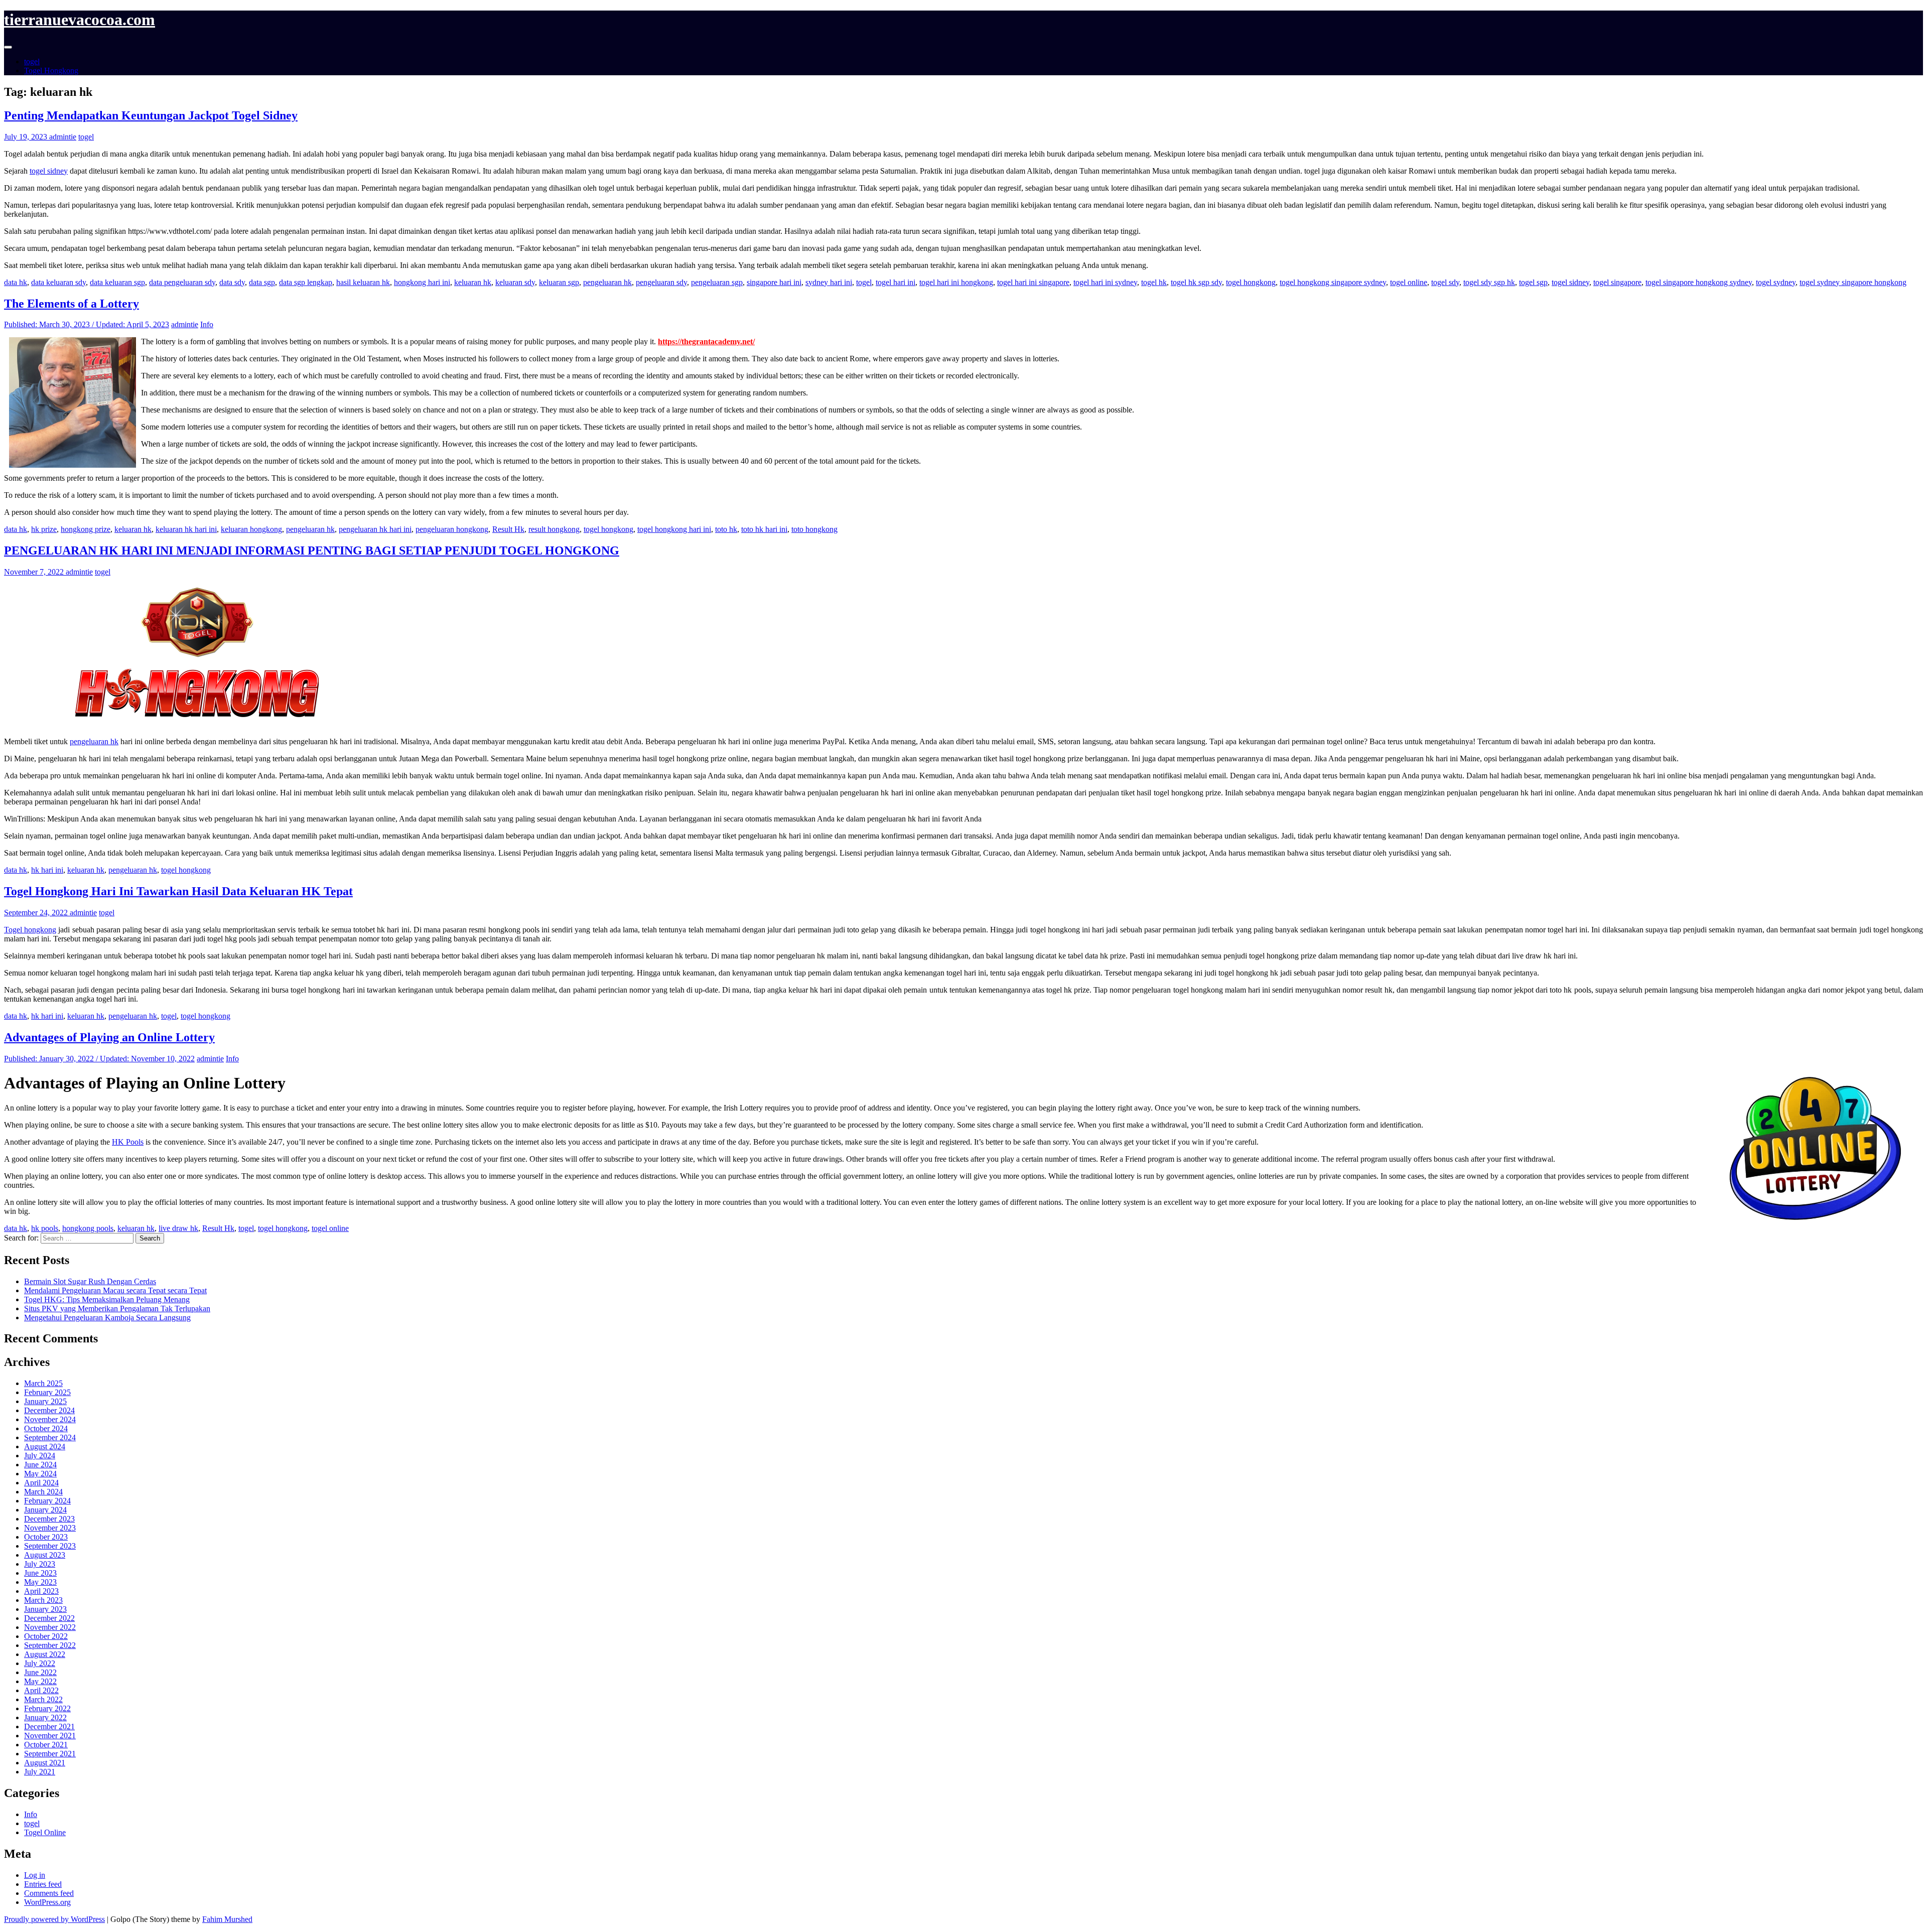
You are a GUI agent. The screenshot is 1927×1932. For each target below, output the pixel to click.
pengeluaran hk (607, 282)
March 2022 (43, 1699)
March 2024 (43, 1492)
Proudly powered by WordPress (54, 1919)
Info (207, 324)
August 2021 (45, 1763)
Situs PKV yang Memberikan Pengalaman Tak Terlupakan (117, 1308)
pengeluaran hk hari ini (375, 529)
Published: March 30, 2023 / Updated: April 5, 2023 (87, 324)
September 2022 (50, 1645)
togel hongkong (1251, 282)
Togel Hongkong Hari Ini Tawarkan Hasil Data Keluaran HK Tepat (178, 891)
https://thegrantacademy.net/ (706, 341)
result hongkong (554, 529)
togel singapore (1617, 282)
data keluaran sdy (58, 282)
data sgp (262, 282)
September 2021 (50, 1754)
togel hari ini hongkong (956, 282)
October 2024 (46, 1428)
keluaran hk (473, 282)
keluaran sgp (559, 282)
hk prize (44, 529)
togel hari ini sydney (1105, 282)
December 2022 (49, 1618)
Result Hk (508, 529)
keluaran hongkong (251, 529)
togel (32, 61)
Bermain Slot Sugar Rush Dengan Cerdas (90, 1281)
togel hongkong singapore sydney (1333, 282)
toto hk (726, 529)
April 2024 (41, 1483)
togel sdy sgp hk (1489, 282)
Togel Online (45, 1832)
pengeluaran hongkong (452, 529)
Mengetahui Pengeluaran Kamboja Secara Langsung (107, 1318)
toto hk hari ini (764, 529)
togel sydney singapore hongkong (1853, 282)
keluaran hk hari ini (186, 529)
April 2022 (41, 1690)
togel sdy (1445, 282)
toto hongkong (814, 529)
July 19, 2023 (27, 137)
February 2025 (47, 1392)
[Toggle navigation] (8, 47)
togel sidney (49, 171)
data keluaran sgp (117, 282)
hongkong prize (86, 529)
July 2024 (40, 1456)
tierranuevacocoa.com (80, 20)
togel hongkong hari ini (674, 529)
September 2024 (50, 1437)
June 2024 (40, 1465)
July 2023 (40, 1564)
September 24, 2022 (37, 913)
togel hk (1154, 282)
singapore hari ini (774, 282)
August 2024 (45, 1446)
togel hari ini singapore (1033, 282)
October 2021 (46, 1745)
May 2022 (40, 1681)
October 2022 (46, 1636)
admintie (63, 137)
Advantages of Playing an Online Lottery (109, 1037)
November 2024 (50, 1419)
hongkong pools (88, 1228)
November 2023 (50, 1528)
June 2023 (40, 1573)
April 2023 (41, 1591)
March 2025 (43, 1383)
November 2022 (50, 1627)
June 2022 (40, 1672)
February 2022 (47, 1708)
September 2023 (50, 1546)
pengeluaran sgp (717, 282)
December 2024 (49, 1410)
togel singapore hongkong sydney (1699, 282)
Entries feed (43, 1884)
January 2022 (45, 1717)
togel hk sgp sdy (1196, 282)
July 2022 (40, 1663)
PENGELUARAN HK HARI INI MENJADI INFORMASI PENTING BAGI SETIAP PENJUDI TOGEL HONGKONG (312, 550)
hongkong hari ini (422, 282)
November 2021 (50, 1736)
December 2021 (49, 1727)
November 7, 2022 (35, 572)
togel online (1409, 282)
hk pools (45, 1228)
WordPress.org (47, 1902)
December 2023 (49, 1519)
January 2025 (45, 1401)
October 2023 (46, 1537)
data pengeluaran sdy (182, 282)
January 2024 (45, 1510)
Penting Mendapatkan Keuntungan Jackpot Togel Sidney (151, 115)
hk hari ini (47, 870)
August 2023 (45, 1555)
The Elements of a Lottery (72, 304)
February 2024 (47, 1501)
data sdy (232, 282)
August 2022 (45, 1654)
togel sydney (1776, 282)
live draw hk (178, 1228)
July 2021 (40, 1772)
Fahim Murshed (227, 1919)
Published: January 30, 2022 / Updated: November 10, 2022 (99, 1059)
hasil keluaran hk (363, 282)
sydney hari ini (829, 282)
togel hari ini (896, 282)
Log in (35, 1875)
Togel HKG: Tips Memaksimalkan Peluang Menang (107, 1299)
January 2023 (45, 1609)
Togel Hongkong (51, 71)
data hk (16, 282)
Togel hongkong (30, 930)
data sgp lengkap (306, 282)
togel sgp (1533, 282)
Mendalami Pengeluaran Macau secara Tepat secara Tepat (115, 1290)
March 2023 (43, 1600)
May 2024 (40, 1474)
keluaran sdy (515, 282)
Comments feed (49, 1893)
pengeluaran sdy (661, 282)
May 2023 (40, 1582)
